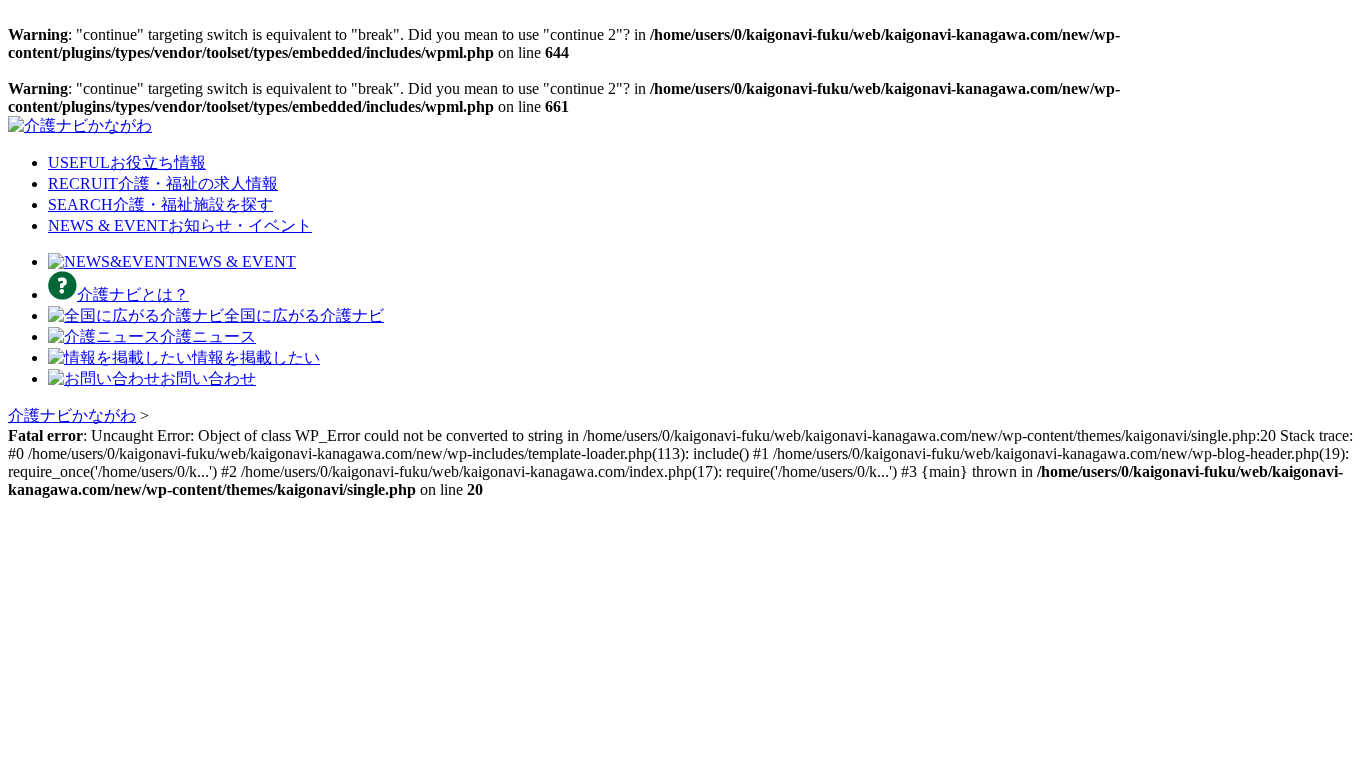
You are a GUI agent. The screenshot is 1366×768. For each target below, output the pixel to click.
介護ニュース (208, 336)
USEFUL (127, 162)
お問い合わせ (208, 378)
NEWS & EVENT (180, 225)
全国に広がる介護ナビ (304, 315)
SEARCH (160, 204)
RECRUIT (163, 183)
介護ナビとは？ (133, 294)
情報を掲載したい (256, 357)
